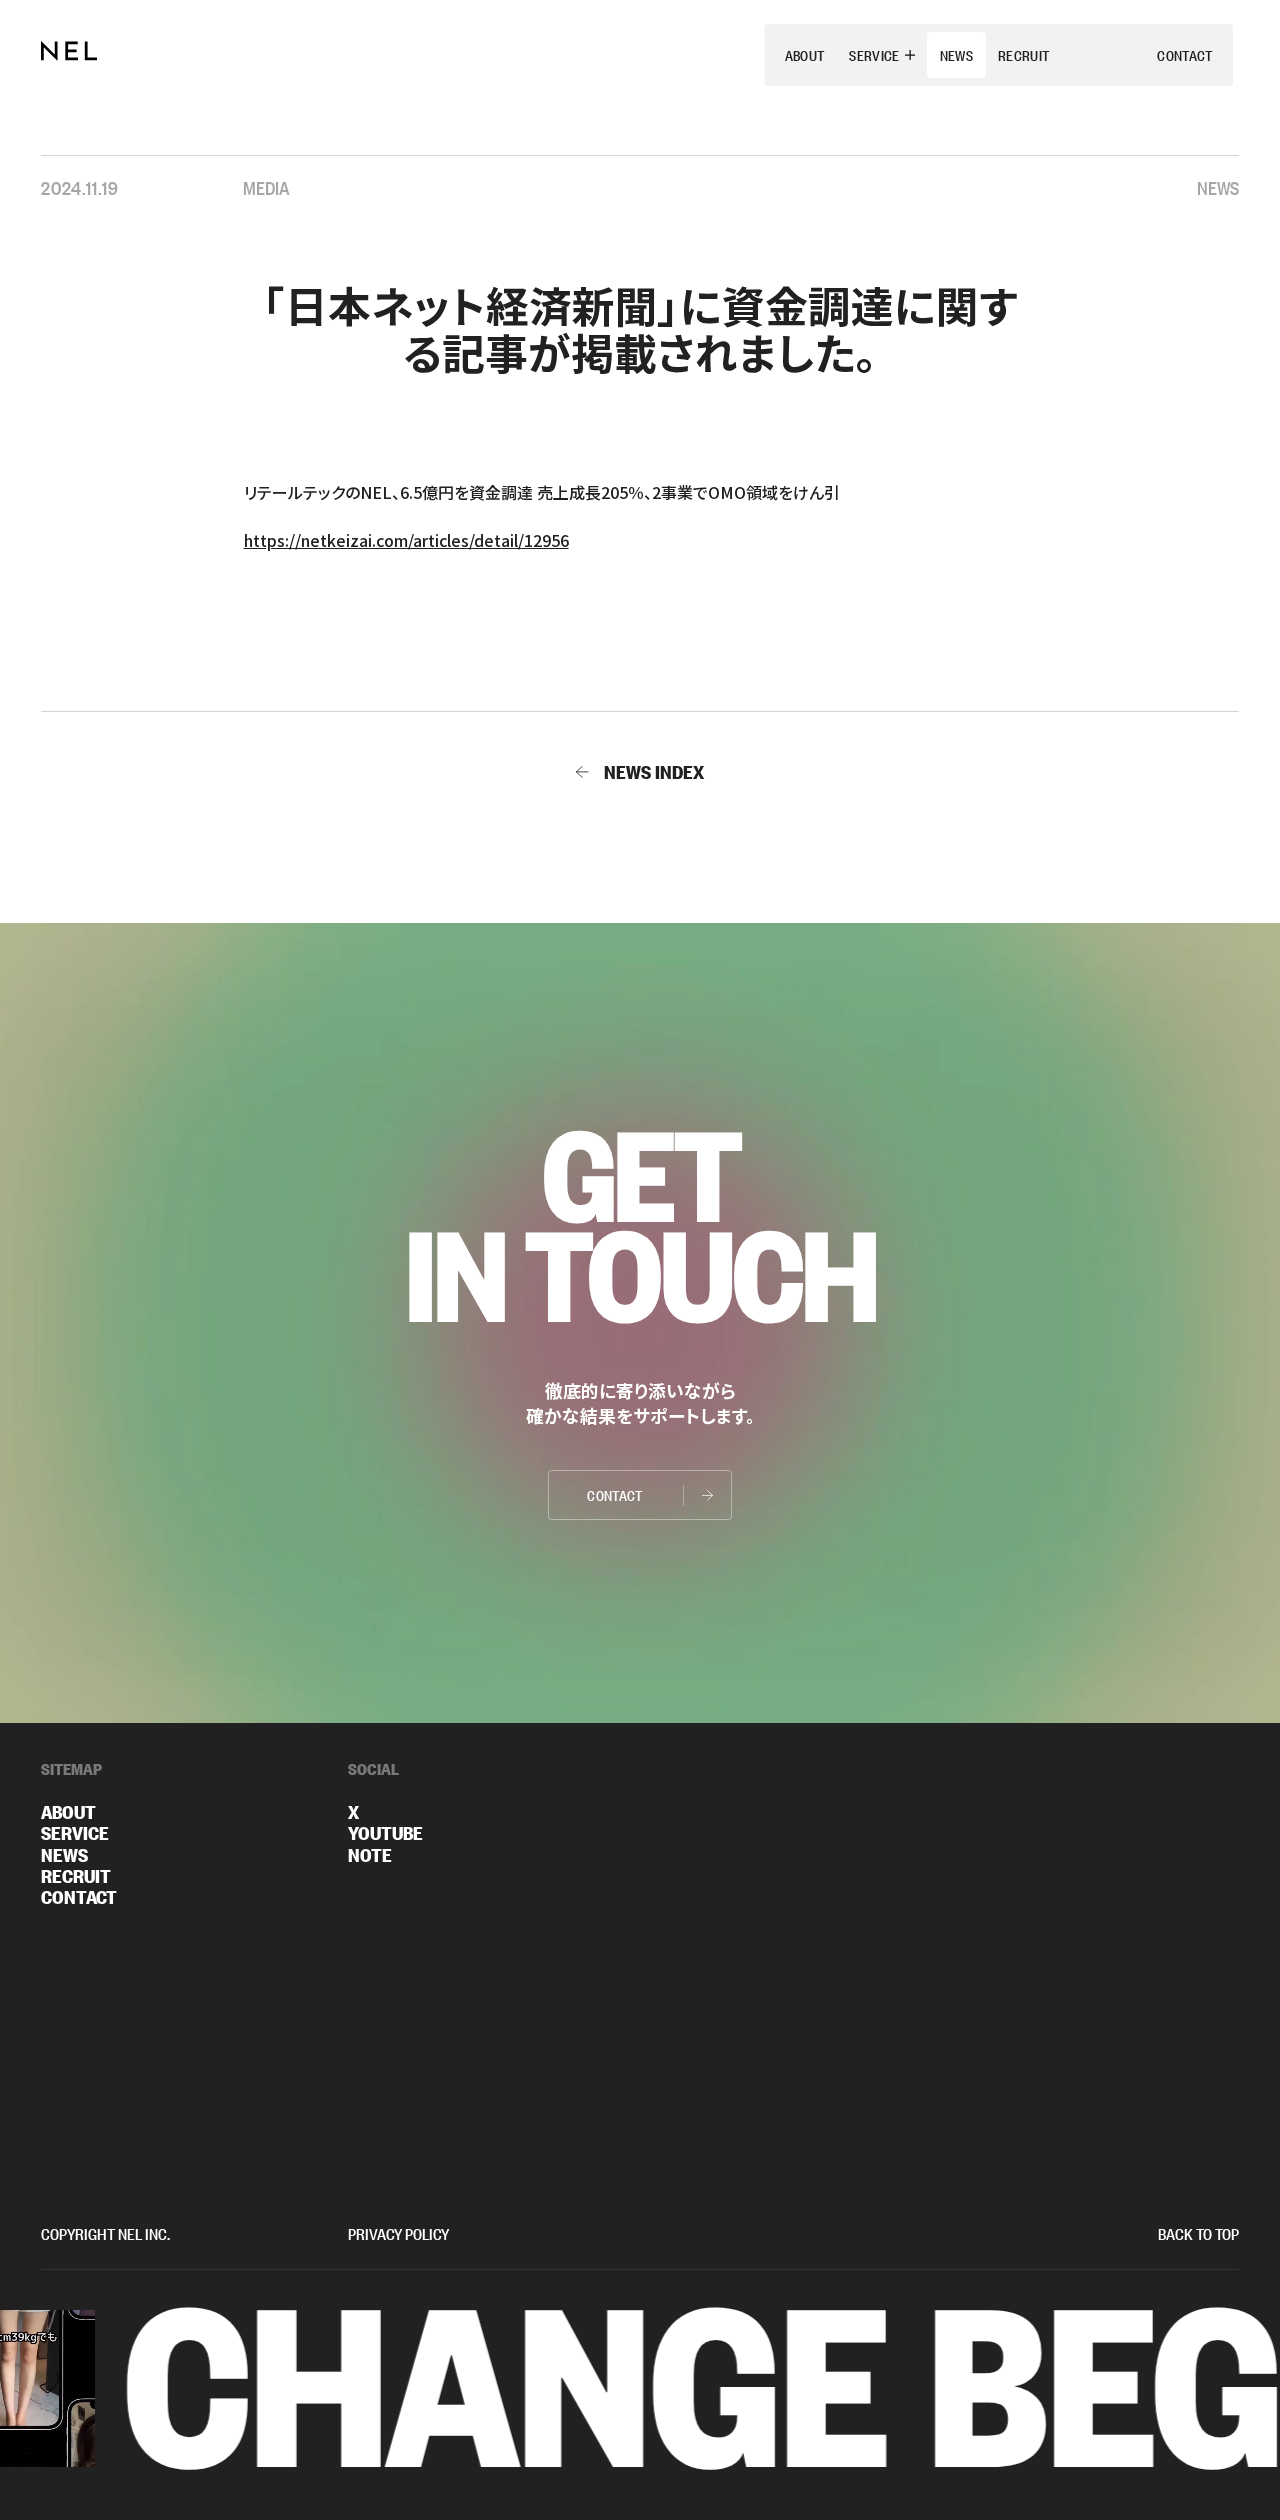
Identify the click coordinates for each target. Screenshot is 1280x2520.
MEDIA (266, 185)
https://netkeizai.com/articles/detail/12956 (406, 540)
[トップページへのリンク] (69, 51)
